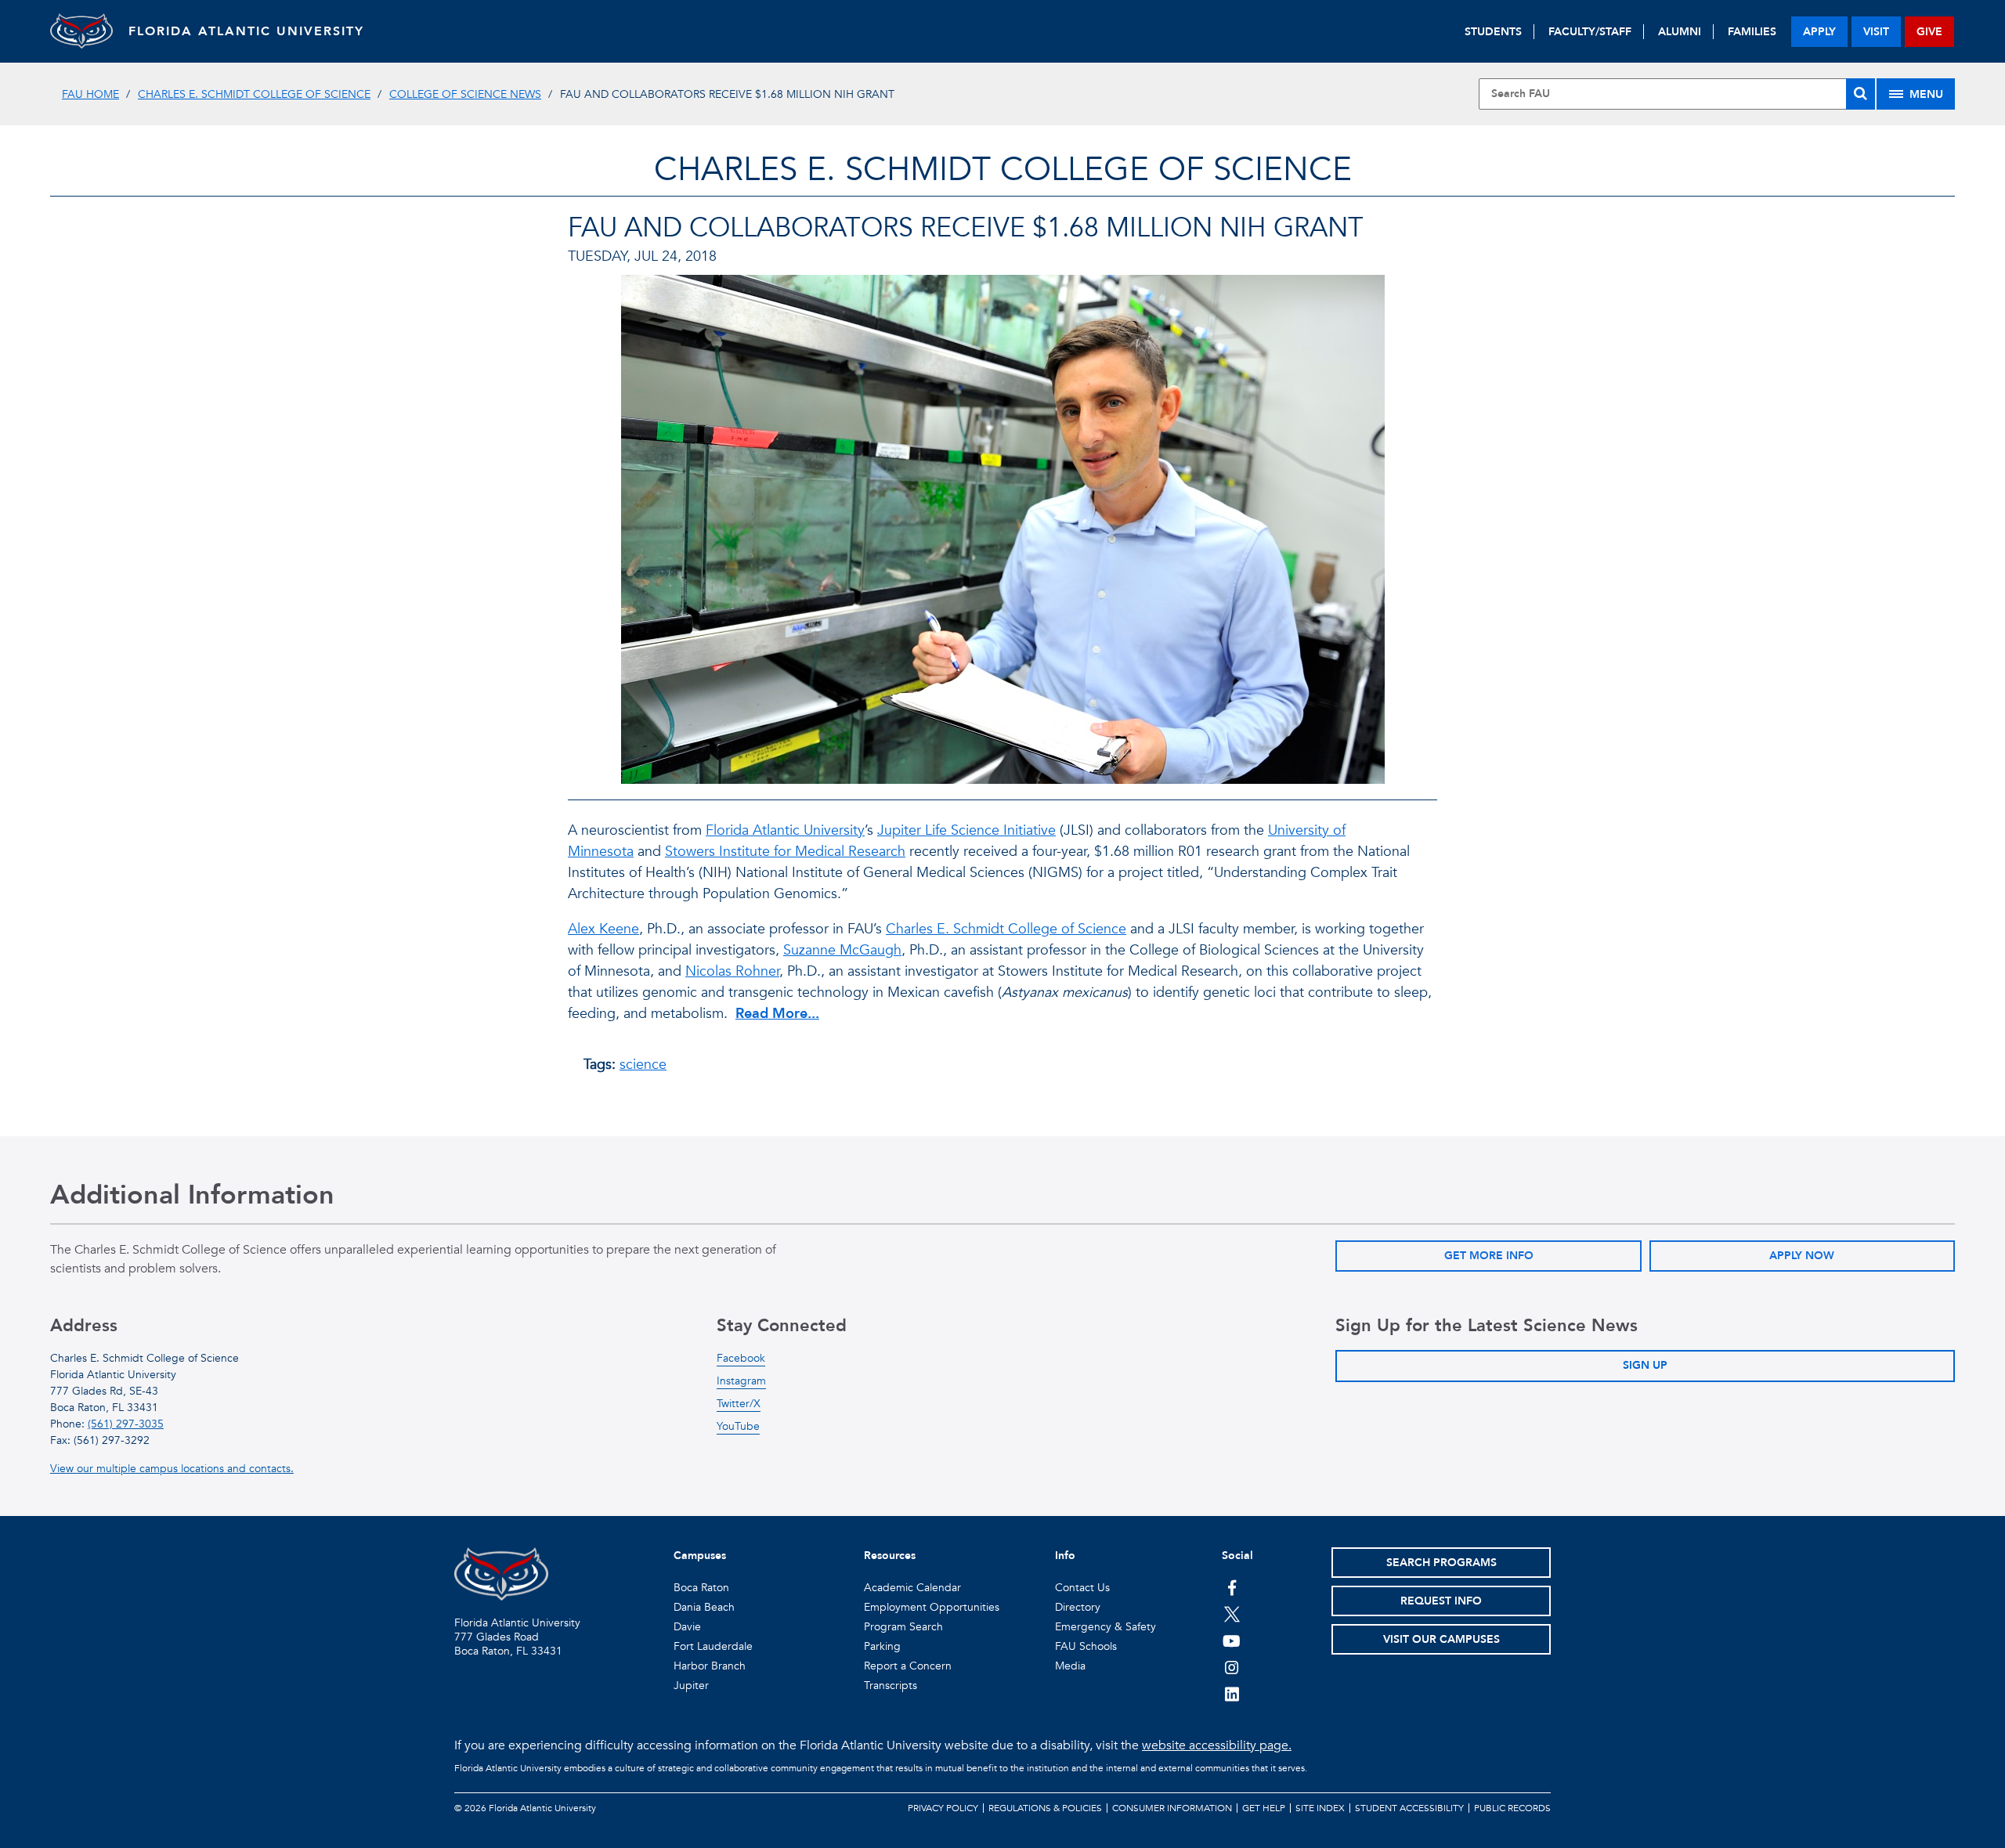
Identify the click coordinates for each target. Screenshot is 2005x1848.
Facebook (741, 1358)
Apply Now (1802, 1256)
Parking (882, 1646)
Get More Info (1489, 1256)
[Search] (1860, 94)
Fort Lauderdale (713, 1646)
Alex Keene (603, 929)
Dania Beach (704, 1607)
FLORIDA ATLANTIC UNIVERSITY (246, 31)
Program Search (903, 1627)
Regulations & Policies (1045, 1808)
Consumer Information (1172, 1808)
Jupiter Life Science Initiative (966, 830)
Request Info (1441, 1601)
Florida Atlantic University (785, 830)
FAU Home (90, 94)
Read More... (777, 1014)
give (1929, 32)
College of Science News (465, 94)
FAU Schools (1086, 1646)
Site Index (1320, 1808)
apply (1819, 32)
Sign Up (1645, 1365)
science (643, 1065)
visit (1876, 32)
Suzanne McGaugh (842, 950)
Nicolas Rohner (732, 971)
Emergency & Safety (1105, 1627)
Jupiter (691, 1686)
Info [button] (1065, 1556)
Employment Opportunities (932, 1607)
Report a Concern (908, 1666)
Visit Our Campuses (1441, 1639)
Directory (1078, 1607)
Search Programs (1441, 1563)
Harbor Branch (710, 1666)
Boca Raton (701, 1588)
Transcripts (891, 1686)
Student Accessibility (1409, 1808)
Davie (687, 1627)
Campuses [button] (700, 1556)
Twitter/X (739, 1404)
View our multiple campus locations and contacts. (172, 1469)
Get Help (1264, 1808)
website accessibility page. (1217, 1745)
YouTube (738, 1426)
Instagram (741, 1381)
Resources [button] (890, 1556)
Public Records (1512, 1808)
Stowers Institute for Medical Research (785, 852)
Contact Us (1082, 1588)
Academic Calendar (912, 1588)
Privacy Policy (943, 1808)
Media (1070, 1666)
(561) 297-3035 (126, 1424)
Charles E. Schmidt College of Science (254, 94)
